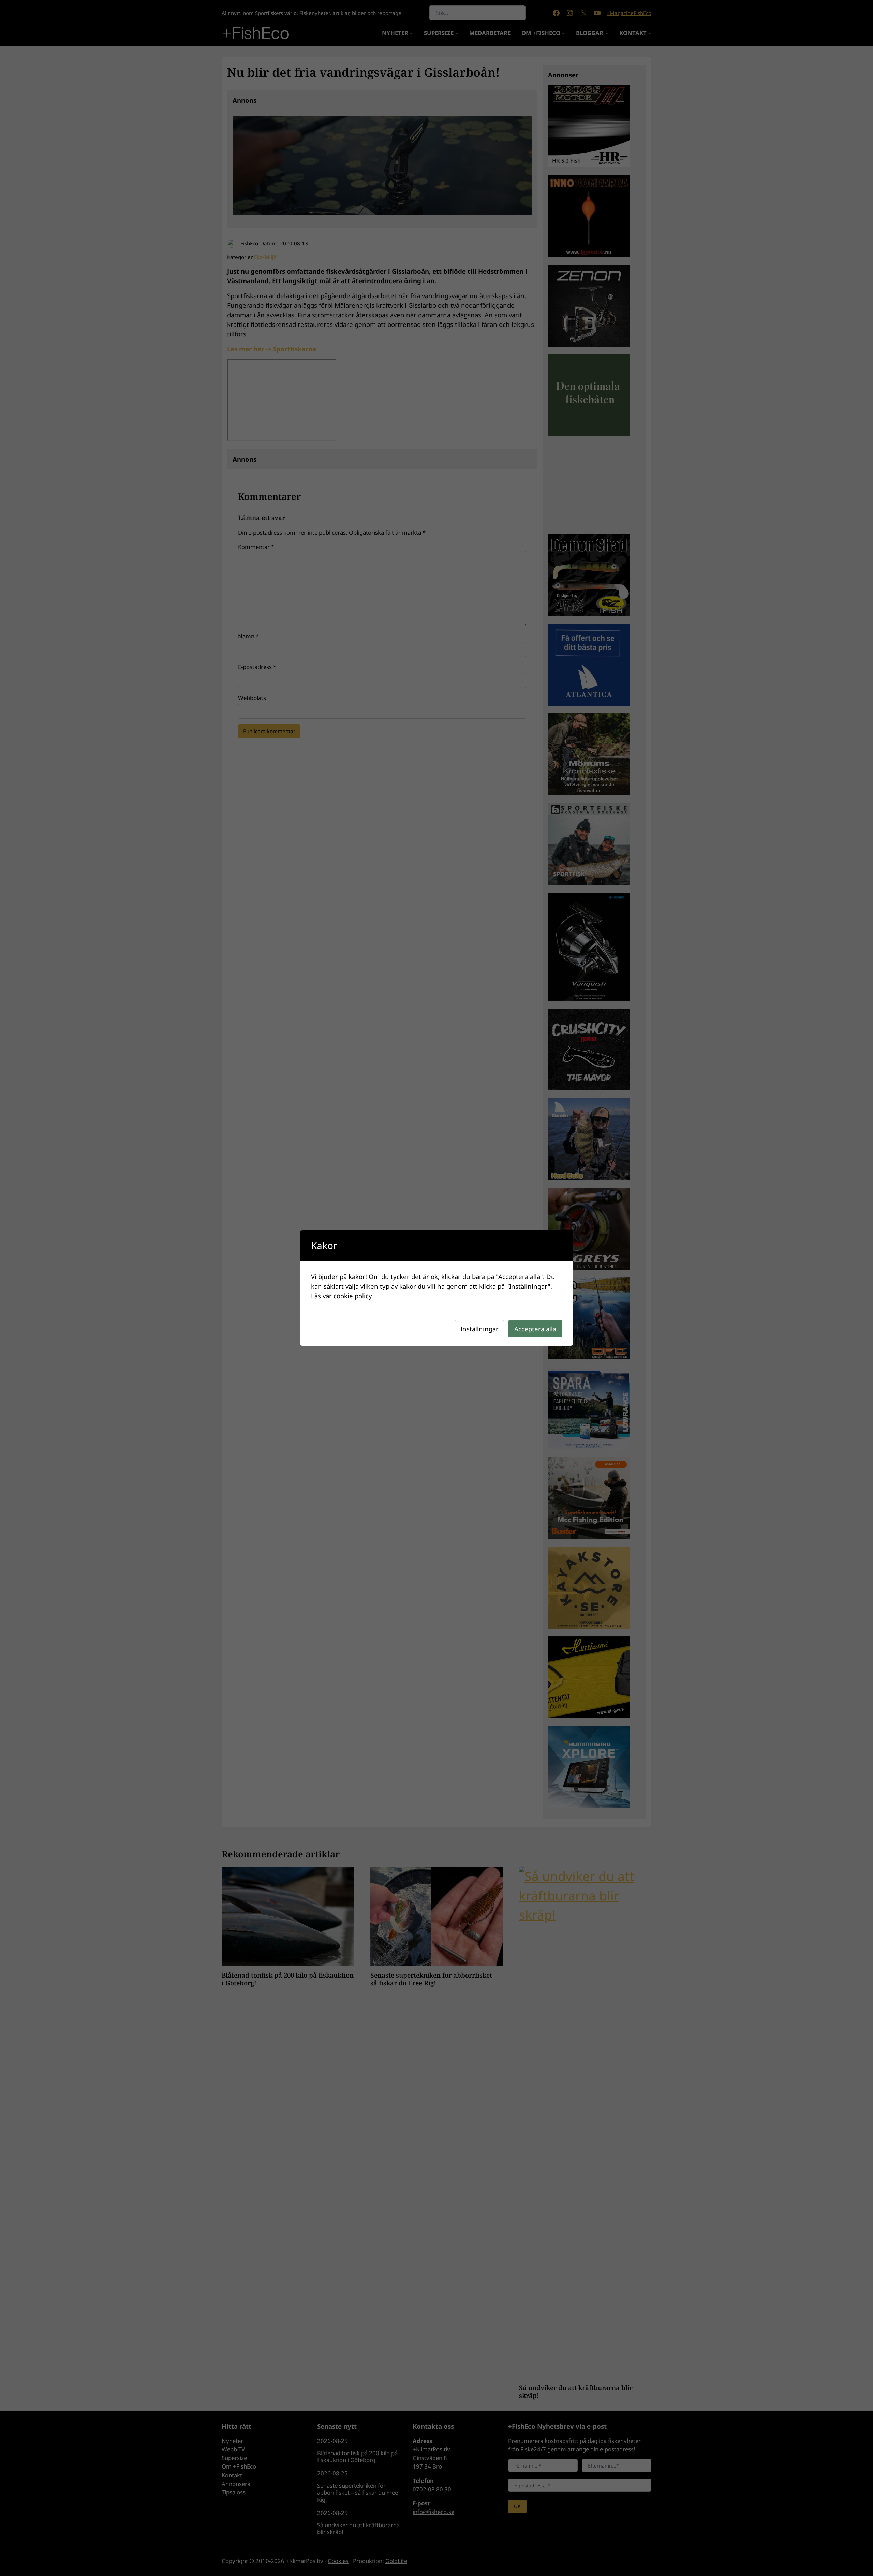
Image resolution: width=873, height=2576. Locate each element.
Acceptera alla (535, 1329)
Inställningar (479, 1329)
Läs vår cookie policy (342, 1296)
